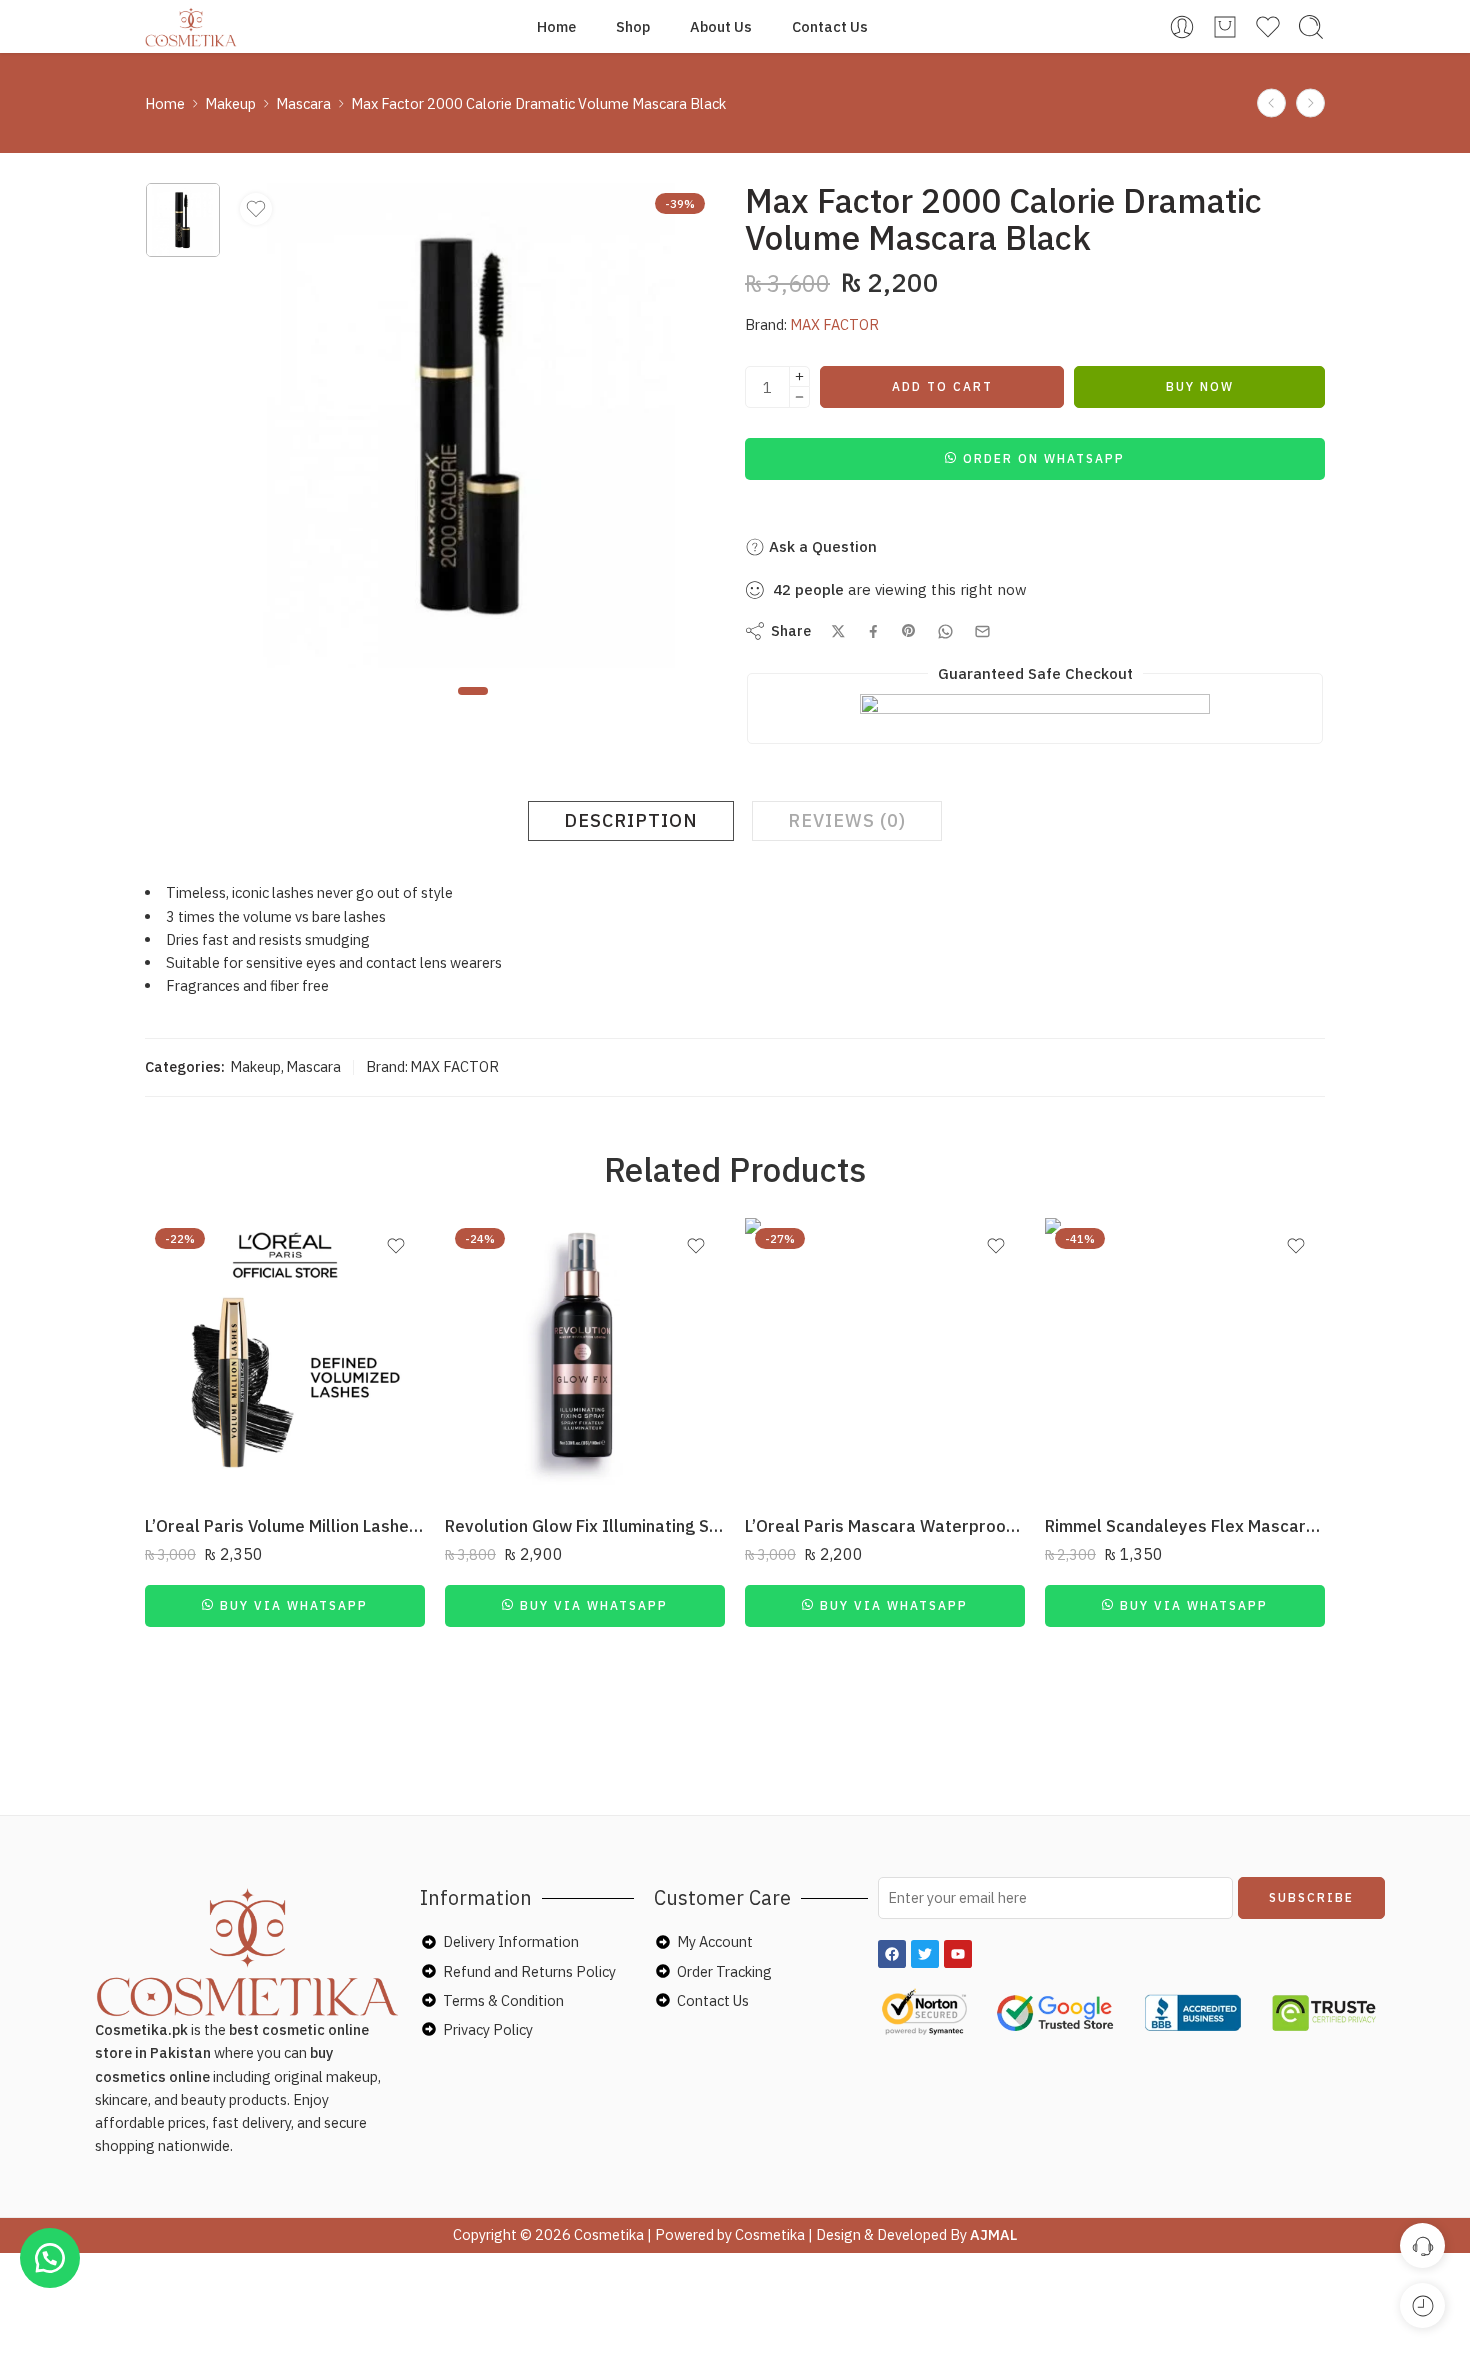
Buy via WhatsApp (294, 1605)
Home (556, 26)
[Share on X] (838, 631)
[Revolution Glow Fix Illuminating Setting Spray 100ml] (585, 1358)
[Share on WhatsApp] (945, 631)
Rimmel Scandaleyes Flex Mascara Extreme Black (1185, 1526)
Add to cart (942, 386)
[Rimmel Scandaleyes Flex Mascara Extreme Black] (1185, 1358)
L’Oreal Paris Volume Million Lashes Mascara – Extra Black (285, 1526)
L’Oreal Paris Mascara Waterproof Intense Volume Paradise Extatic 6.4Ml (885, 1526)
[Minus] (799, 397)
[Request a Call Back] (1422, 2245)
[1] (183, 220)
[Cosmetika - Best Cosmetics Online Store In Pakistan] (191, 27)
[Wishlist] (256, 209)
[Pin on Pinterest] (909, 631)
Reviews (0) (847, 820)
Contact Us (830, 26)
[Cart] (1225, 27)
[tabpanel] (472, 430)
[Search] (1311, 27)
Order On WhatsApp (1044, 458)
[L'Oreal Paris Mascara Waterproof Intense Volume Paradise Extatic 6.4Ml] (885, 1358)
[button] (1035, 457)
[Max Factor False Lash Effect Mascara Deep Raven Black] (1271, 103)
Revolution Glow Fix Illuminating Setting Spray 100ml (585, 1526)
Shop (633, 26)
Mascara (303, 103)
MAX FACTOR (834, 324)
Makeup (230, 103)
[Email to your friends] (982, 631)
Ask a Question (821, 546)
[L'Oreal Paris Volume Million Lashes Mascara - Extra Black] (285, 1358)
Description (631, 820)
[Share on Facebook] (873, 631)
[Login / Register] (1182, 27)
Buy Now (1200, 386)
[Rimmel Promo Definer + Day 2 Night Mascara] (1310, 103)
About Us (721, 26)
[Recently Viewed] (1422, 2305)
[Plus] (799, 376)
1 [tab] (472, 707)
